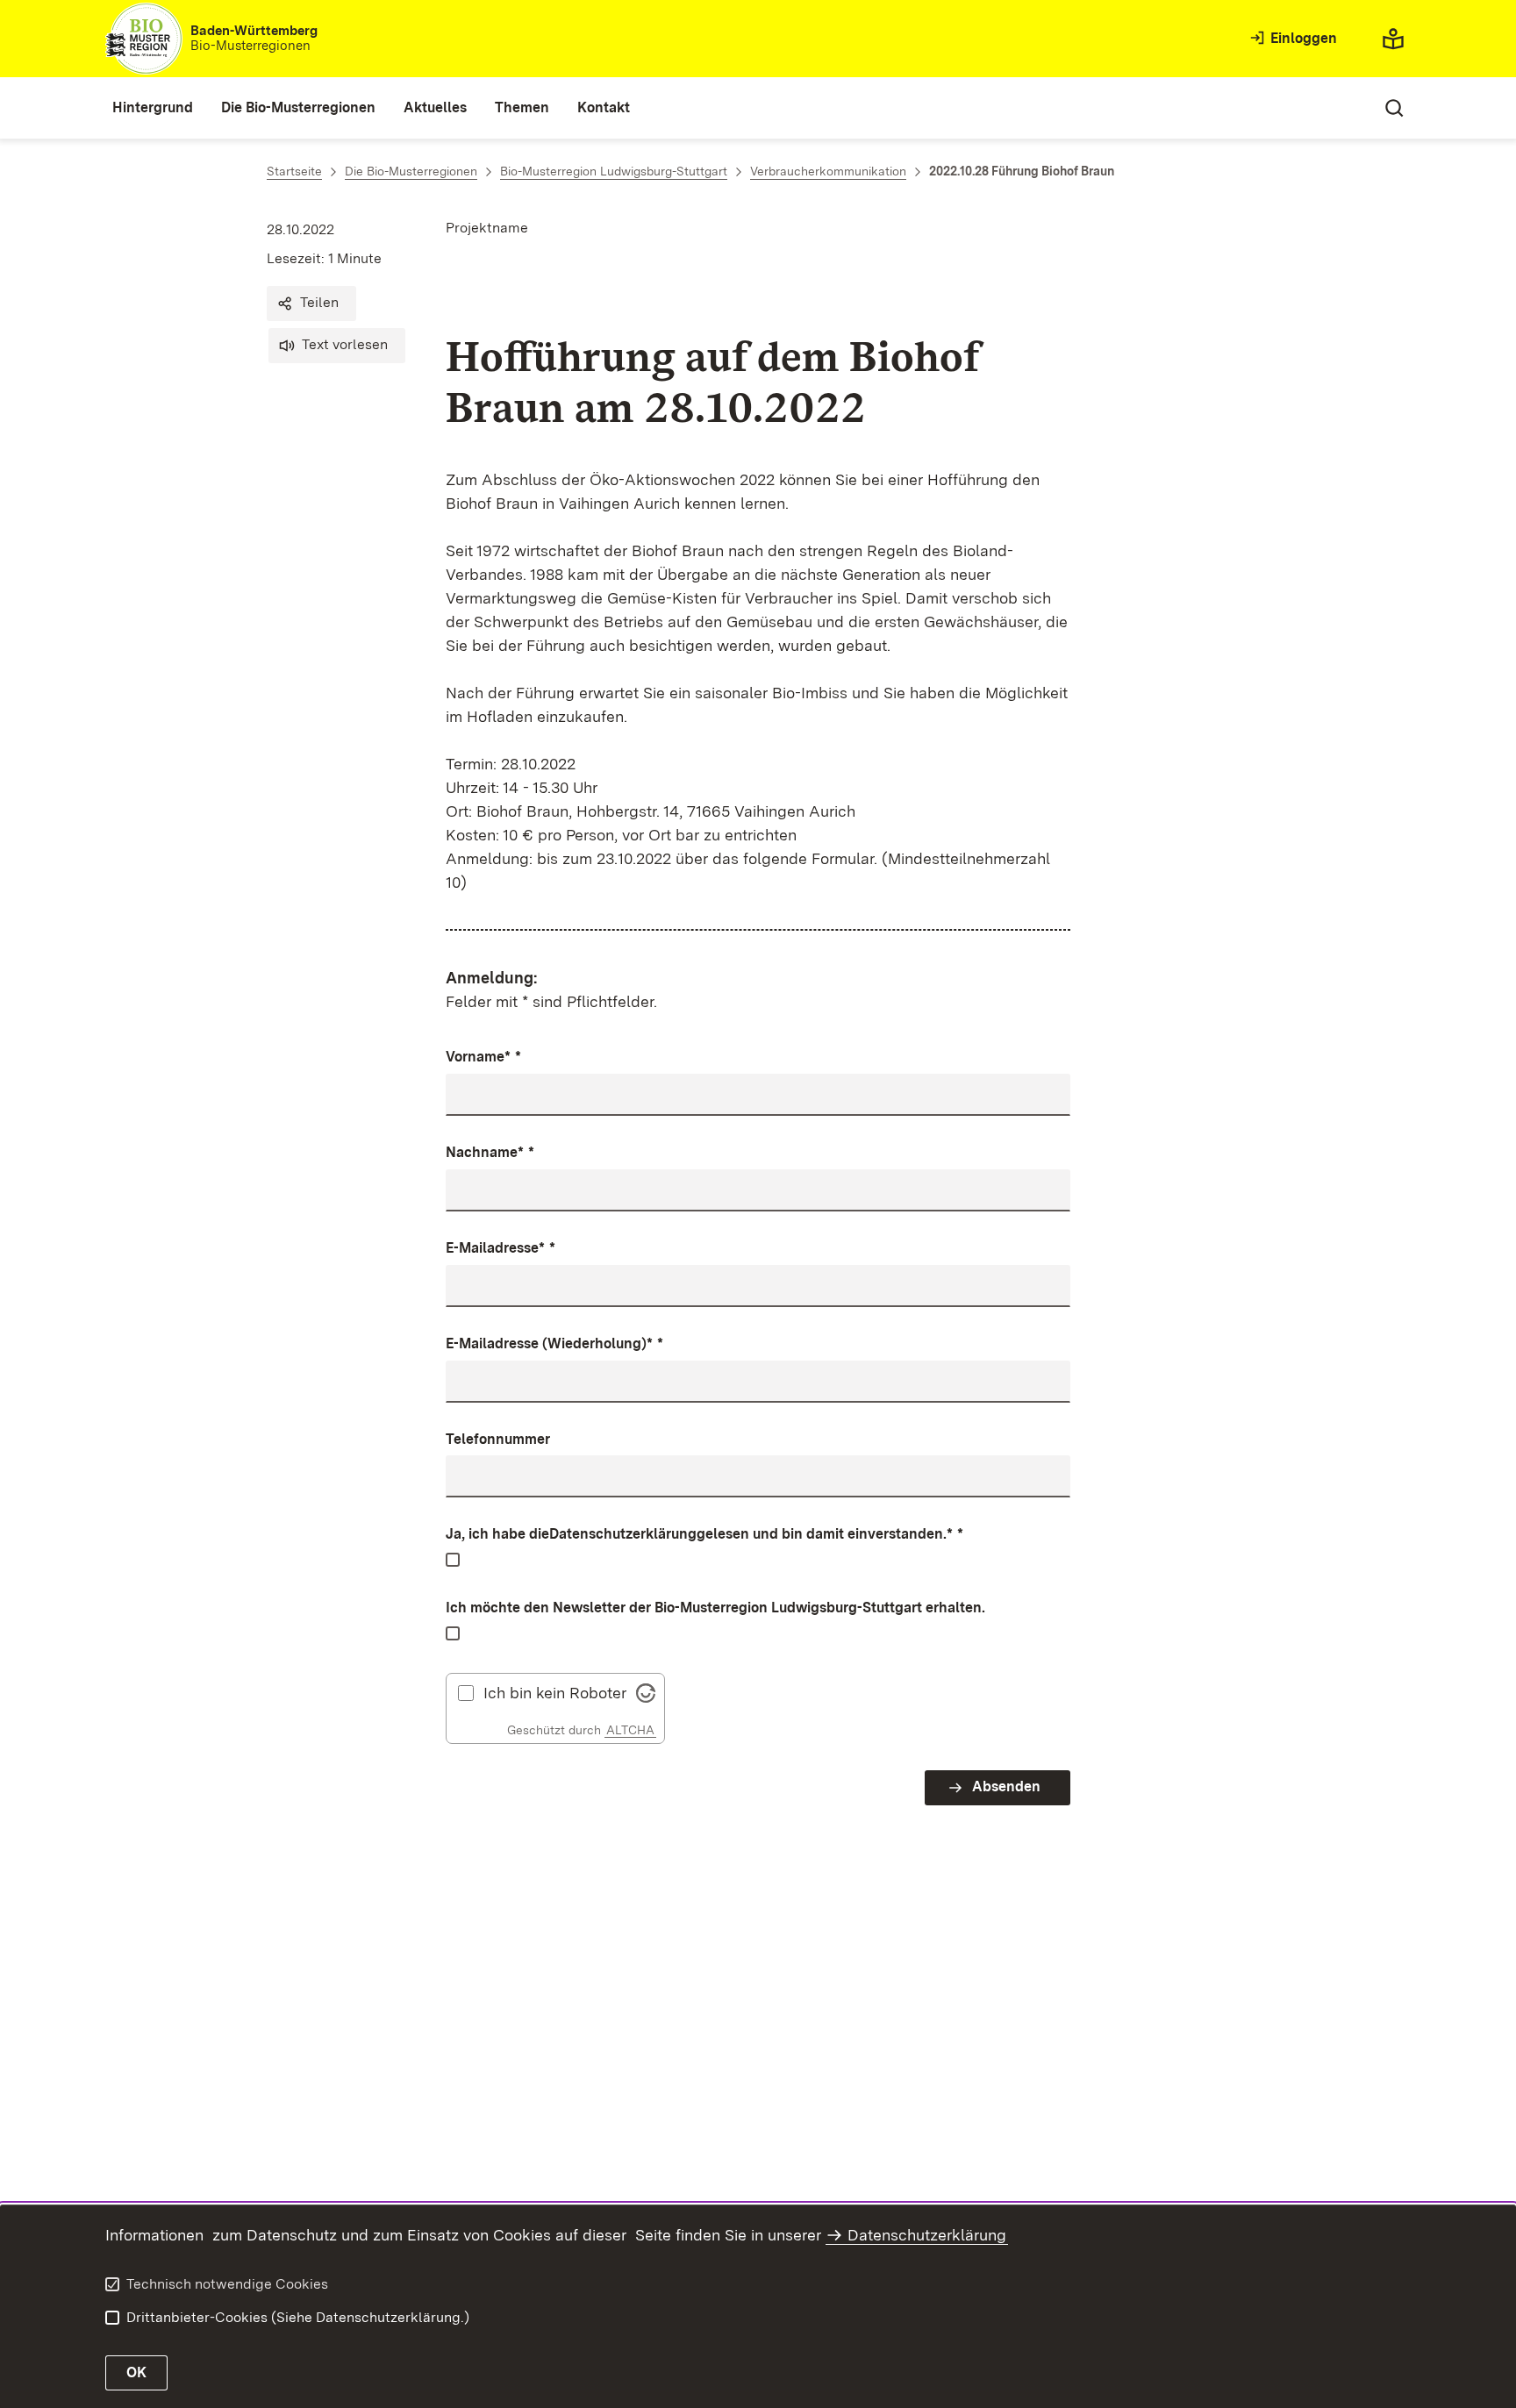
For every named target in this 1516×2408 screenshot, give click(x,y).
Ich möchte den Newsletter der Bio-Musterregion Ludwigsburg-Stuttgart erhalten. (715, 1608)
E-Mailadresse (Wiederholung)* (554, 1343)
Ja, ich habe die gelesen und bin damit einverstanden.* (704, 1534)
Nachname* (490, 1152)
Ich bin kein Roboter (555, 1693)
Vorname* (483, 1057)
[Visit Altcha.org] (646, 1691)
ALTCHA (630, 1730)
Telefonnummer (498, 1439)
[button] (311, 304)
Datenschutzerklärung (623, 1534)
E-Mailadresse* (501, 1248)
